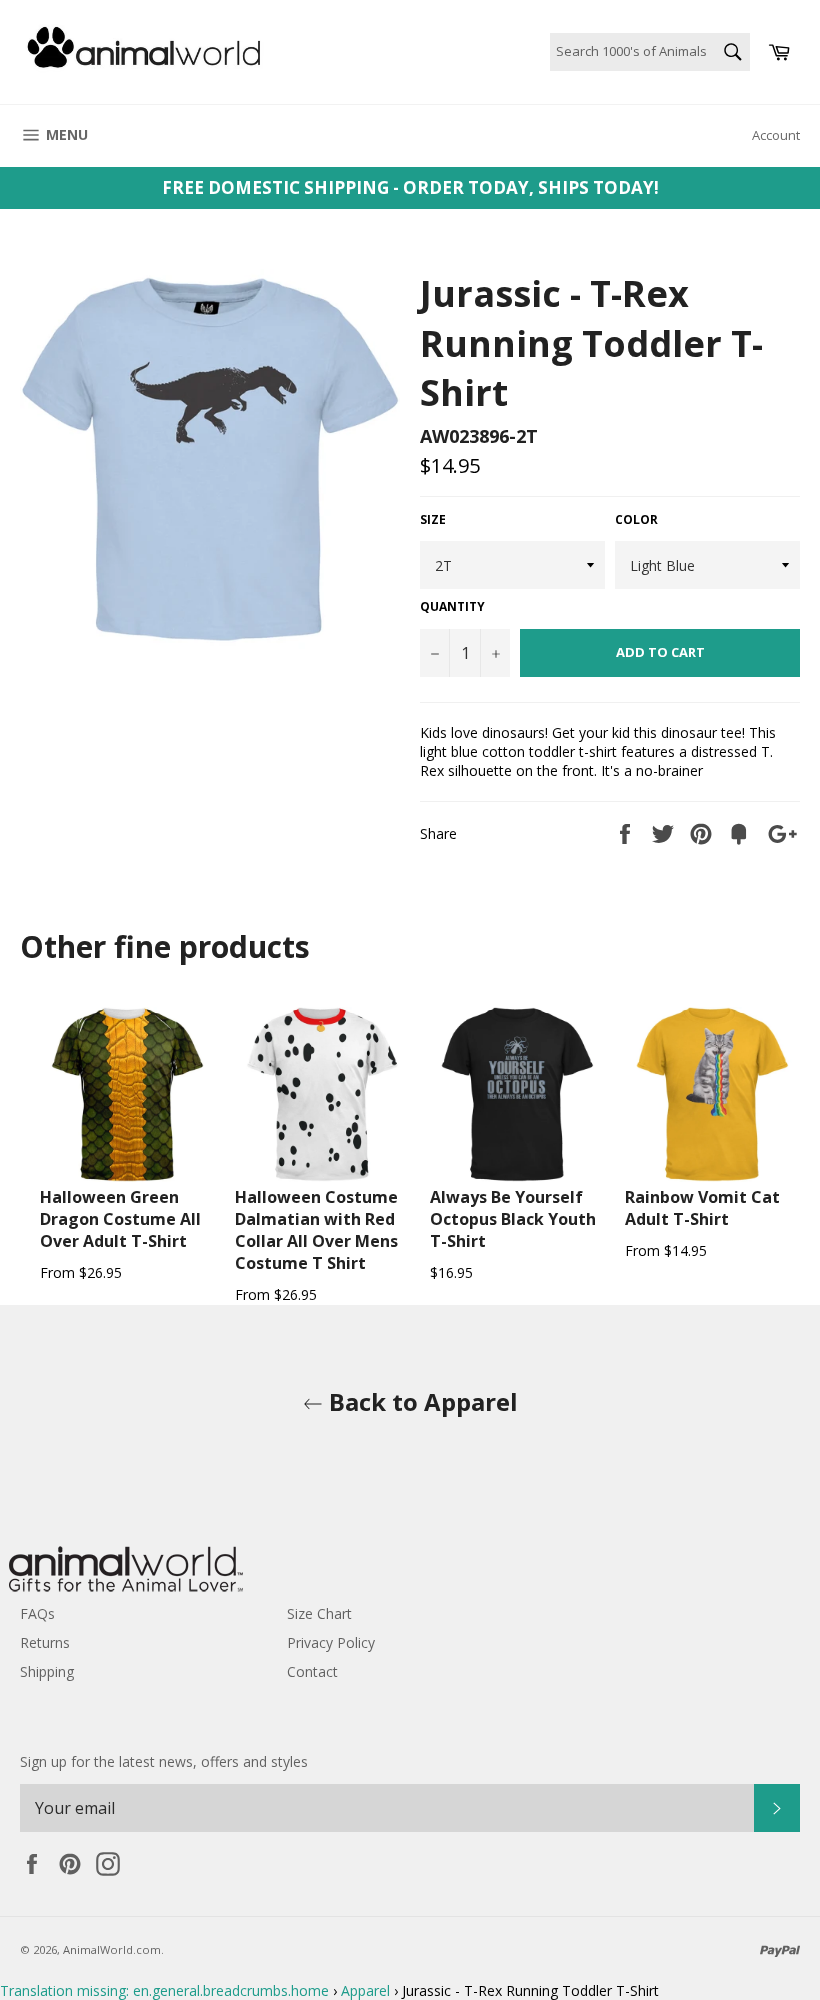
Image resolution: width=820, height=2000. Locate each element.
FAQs (37, 1613)
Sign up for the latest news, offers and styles (164, 1761)
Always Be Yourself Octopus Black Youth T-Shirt (513, 1219)
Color (636, 520)
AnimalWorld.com (112, 1949)
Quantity (452, 607)
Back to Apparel (420, 1401)
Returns (45, 1642)
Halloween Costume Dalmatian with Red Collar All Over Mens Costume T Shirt (316, 1230)
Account (776, 135)
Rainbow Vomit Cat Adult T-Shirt (702, 1208)
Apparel (365, 1990)
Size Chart (319, 1613)
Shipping (47, 1671)
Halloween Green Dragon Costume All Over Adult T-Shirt (120, 1219)
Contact (312, 1671)
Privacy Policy (331, 1642)
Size (433, 520)
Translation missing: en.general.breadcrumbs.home (164, 1990)
